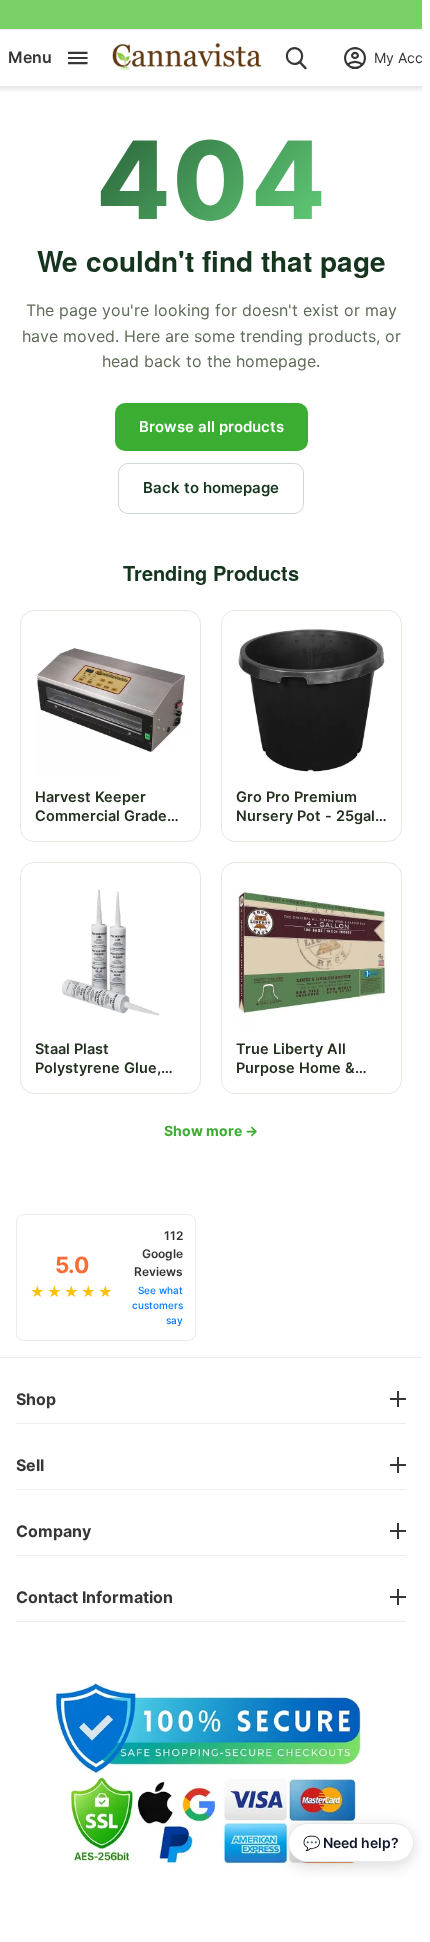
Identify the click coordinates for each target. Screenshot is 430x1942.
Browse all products (211, 426)
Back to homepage (211, 487)
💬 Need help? (351, 1842)
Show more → (211, 1130)
